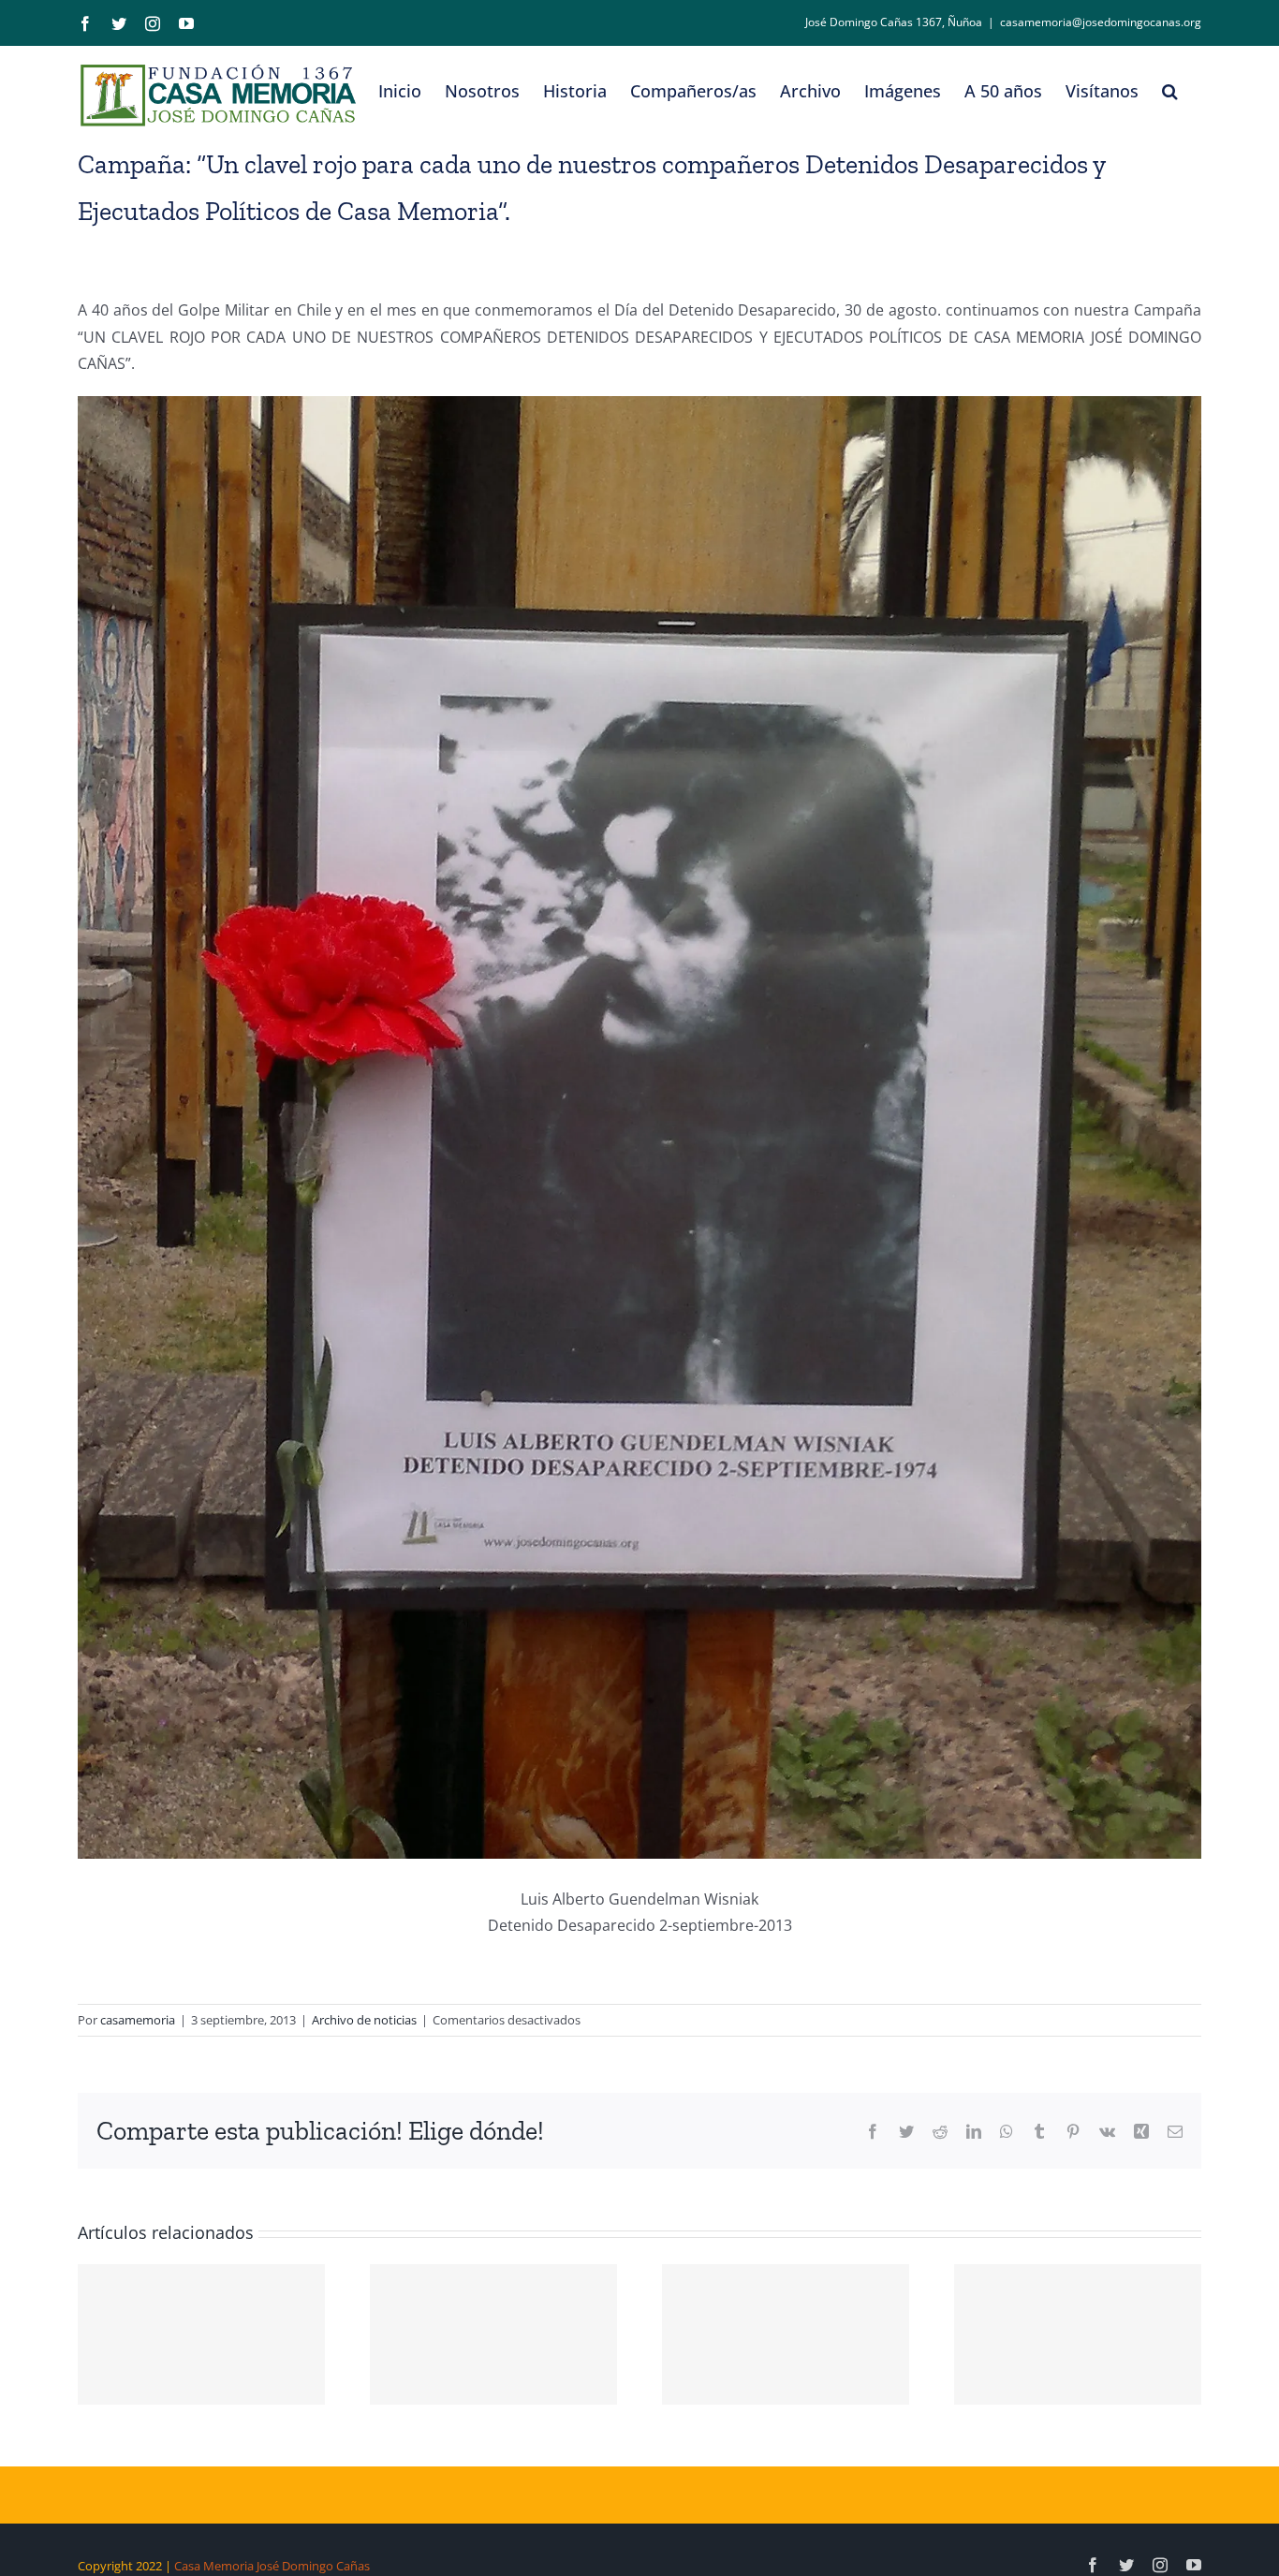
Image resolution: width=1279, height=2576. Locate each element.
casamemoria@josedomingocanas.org (1101, 22)
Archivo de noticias (364, 2020)
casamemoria (138, 2020)
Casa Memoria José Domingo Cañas (272, 2566)
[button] (1170, 91)
